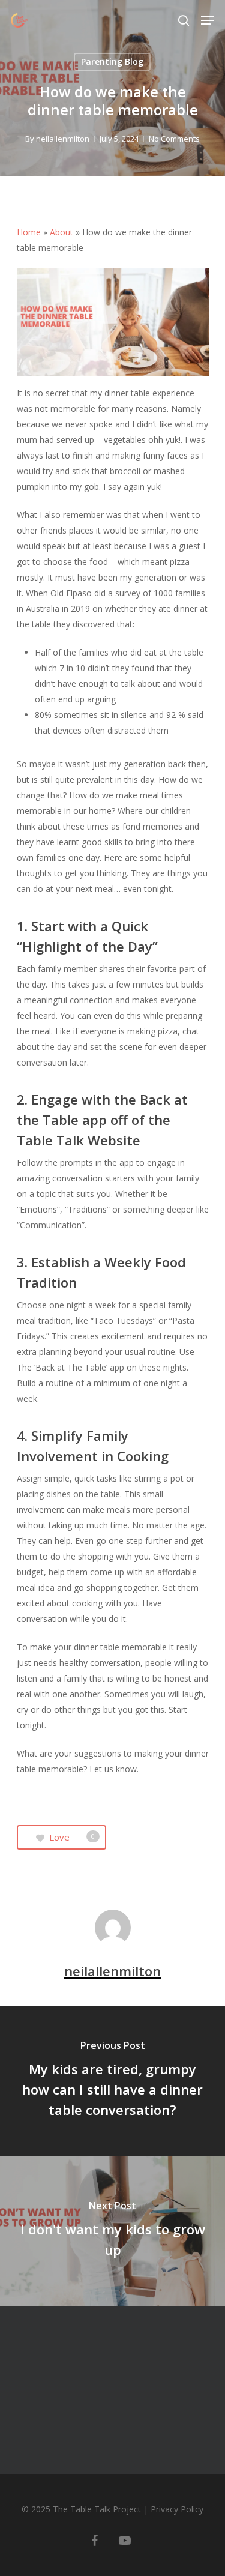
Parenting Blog (112, 62)
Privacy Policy (177, 2509)
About (61, 232)
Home (29, 232)
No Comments (174, 139)
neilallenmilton (63, 139)
